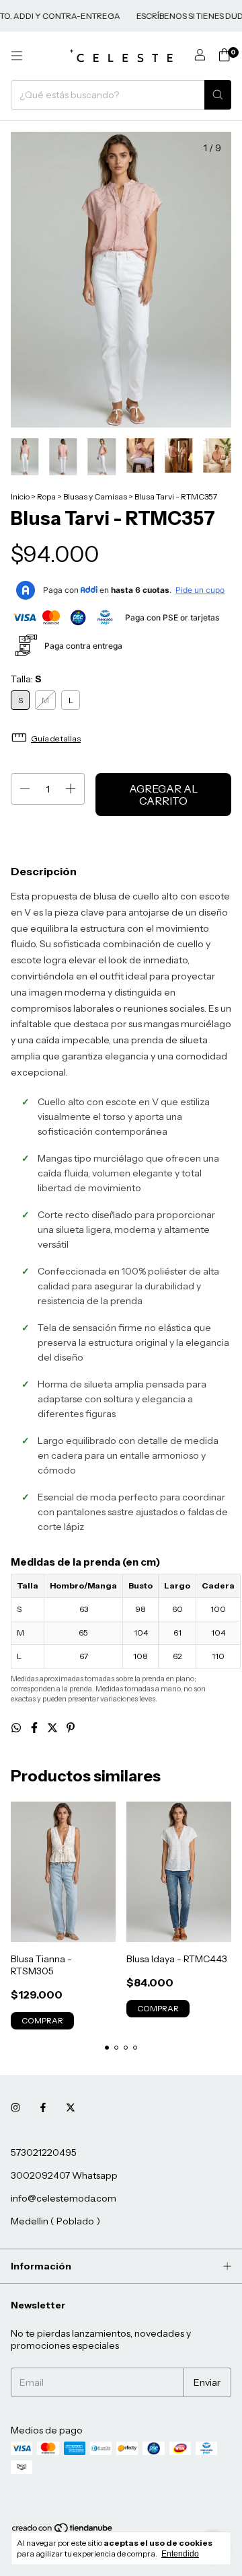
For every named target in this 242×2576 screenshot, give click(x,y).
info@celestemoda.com (64, 2198)
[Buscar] (218, 95)
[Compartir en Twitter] (53, 1728)
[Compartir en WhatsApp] (17, 1728)
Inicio (20, 496)
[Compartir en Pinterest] (71, 1728)
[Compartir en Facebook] (35, 1728)
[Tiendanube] (63, 2531)
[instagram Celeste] (15, 2108)
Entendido (180, 2554)
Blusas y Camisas (95, 496)
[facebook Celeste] (43, 2108)
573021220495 (44, 2152)
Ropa (46, 496)
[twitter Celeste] (71, 2108)
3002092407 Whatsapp (64, 2175)
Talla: (26, 679)
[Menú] (17, 56)
